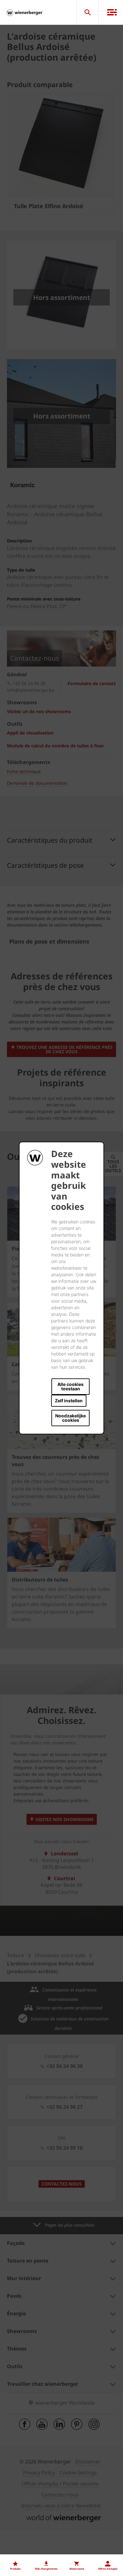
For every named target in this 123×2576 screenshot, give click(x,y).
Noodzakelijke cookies (70, 1418)
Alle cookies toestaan (70, 1386)
